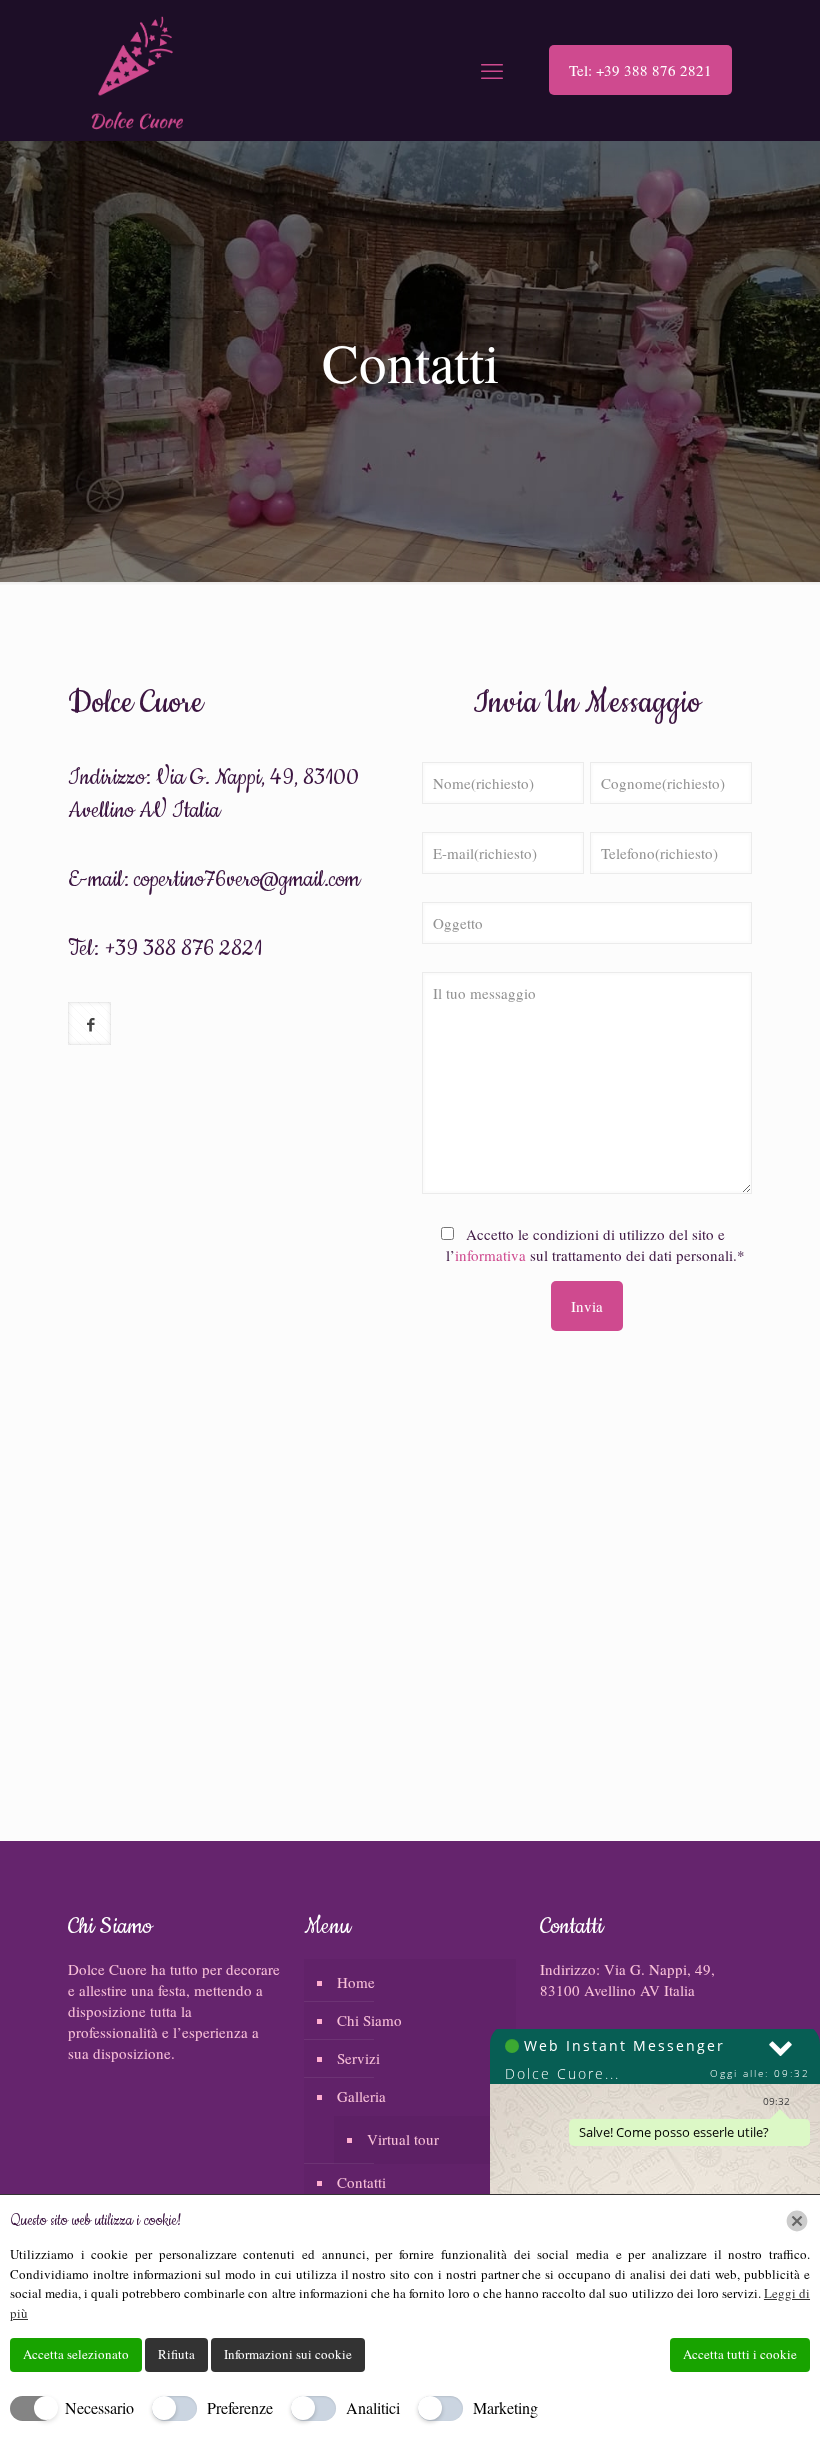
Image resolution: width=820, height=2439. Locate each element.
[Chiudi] (797, 2221)
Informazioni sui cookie (288, 2354)
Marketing (505, 2407)
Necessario (99, 2407)
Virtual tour (403, 2139)
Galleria (361, 2096)
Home (356, 1982)
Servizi (358, 2058)
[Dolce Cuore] (137, 70)
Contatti (361, 2182)
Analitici (373, 2407)
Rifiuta (176, 2354)
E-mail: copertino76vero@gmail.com (214, 880)
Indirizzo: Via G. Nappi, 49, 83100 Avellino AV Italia (627, 1979)
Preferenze (240, 2407)
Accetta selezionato (76, 2354)
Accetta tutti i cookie (740, 2354)
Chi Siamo (369, 2020)
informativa (490, 1255)
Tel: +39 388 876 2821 (640, 70)
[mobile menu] (492, 70)
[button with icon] (89, 1023)
